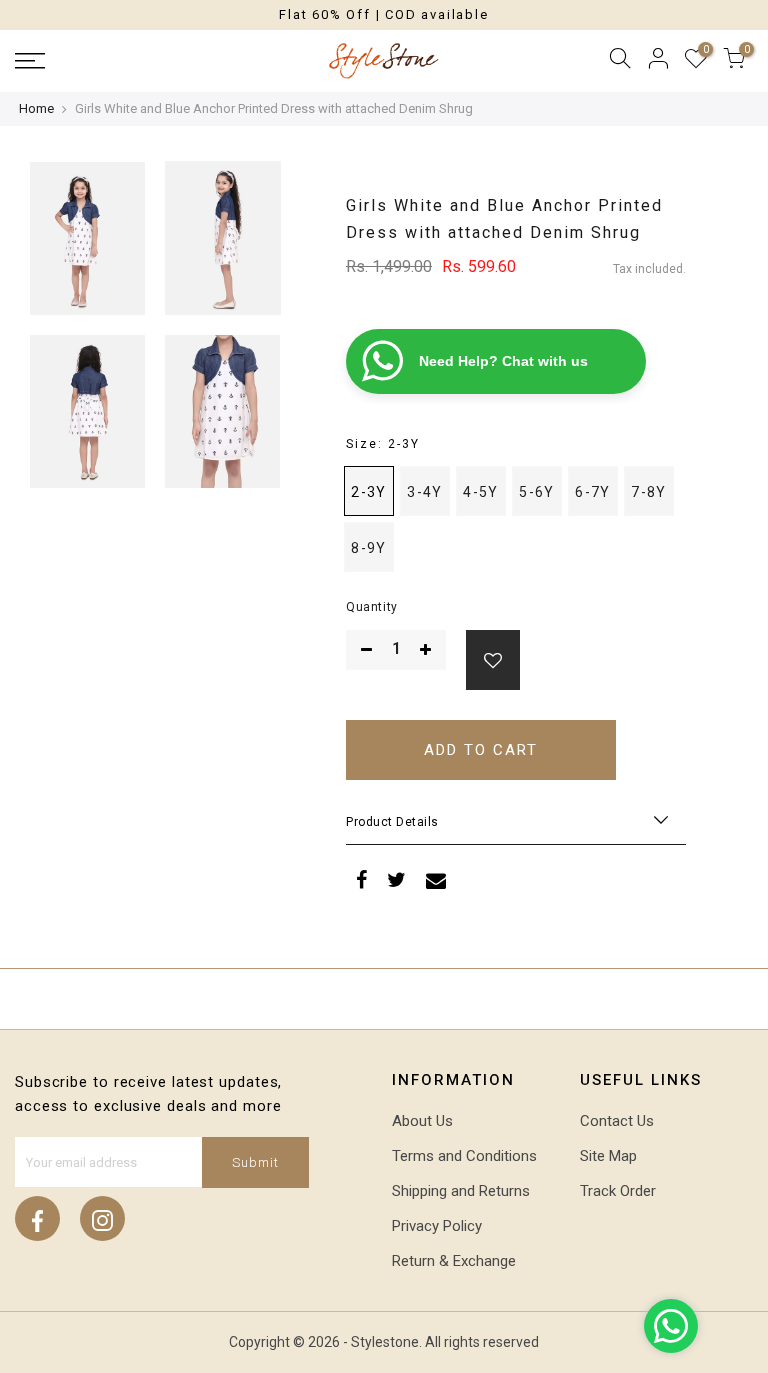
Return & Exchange (454, 1261)
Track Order (618, 1191)
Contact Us (617, 1121)
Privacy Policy (437, 1226)
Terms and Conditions (464, 1156)
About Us (422, 1121)
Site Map (608, 1156)
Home (36, 108)
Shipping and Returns (461, 1191)
